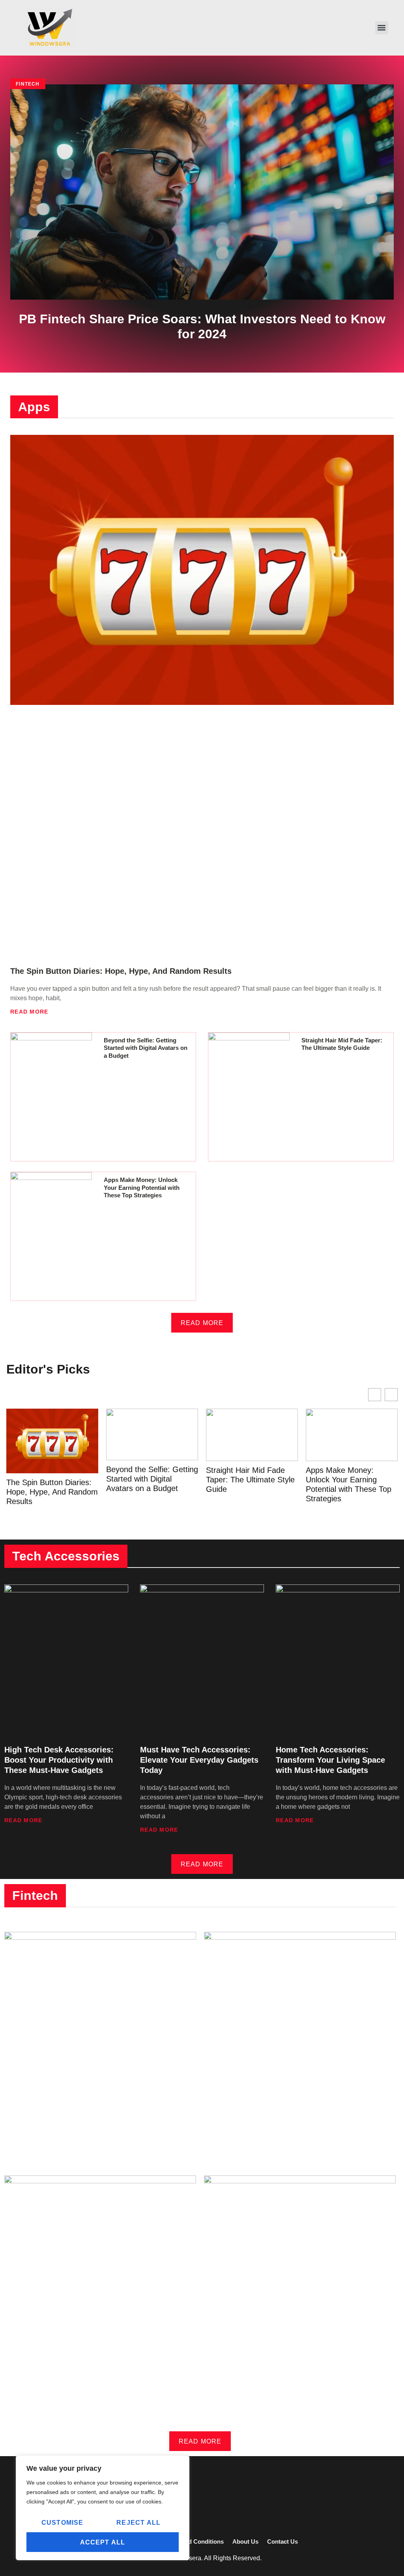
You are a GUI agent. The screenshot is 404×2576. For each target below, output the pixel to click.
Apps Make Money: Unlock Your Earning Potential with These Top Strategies (142, 1187)
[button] (382, 28)
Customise (63, 2523)
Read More (29, 1012)
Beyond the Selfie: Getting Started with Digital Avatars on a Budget (146, 1048)
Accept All (103, 2542)
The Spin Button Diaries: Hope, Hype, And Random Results (121, 971)
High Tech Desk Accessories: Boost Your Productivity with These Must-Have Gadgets (59, 1760)
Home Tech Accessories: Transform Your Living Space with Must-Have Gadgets (330, 1760)
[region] (103, 2508)
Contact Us (282, 2542)
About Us (245, 2542)
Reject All (138, 2523)
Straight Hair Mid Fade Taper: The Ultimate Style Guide (250, 1480)
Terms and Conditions (193, 2542)
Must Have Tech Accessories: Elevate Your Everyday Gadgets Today (199, 1760)
